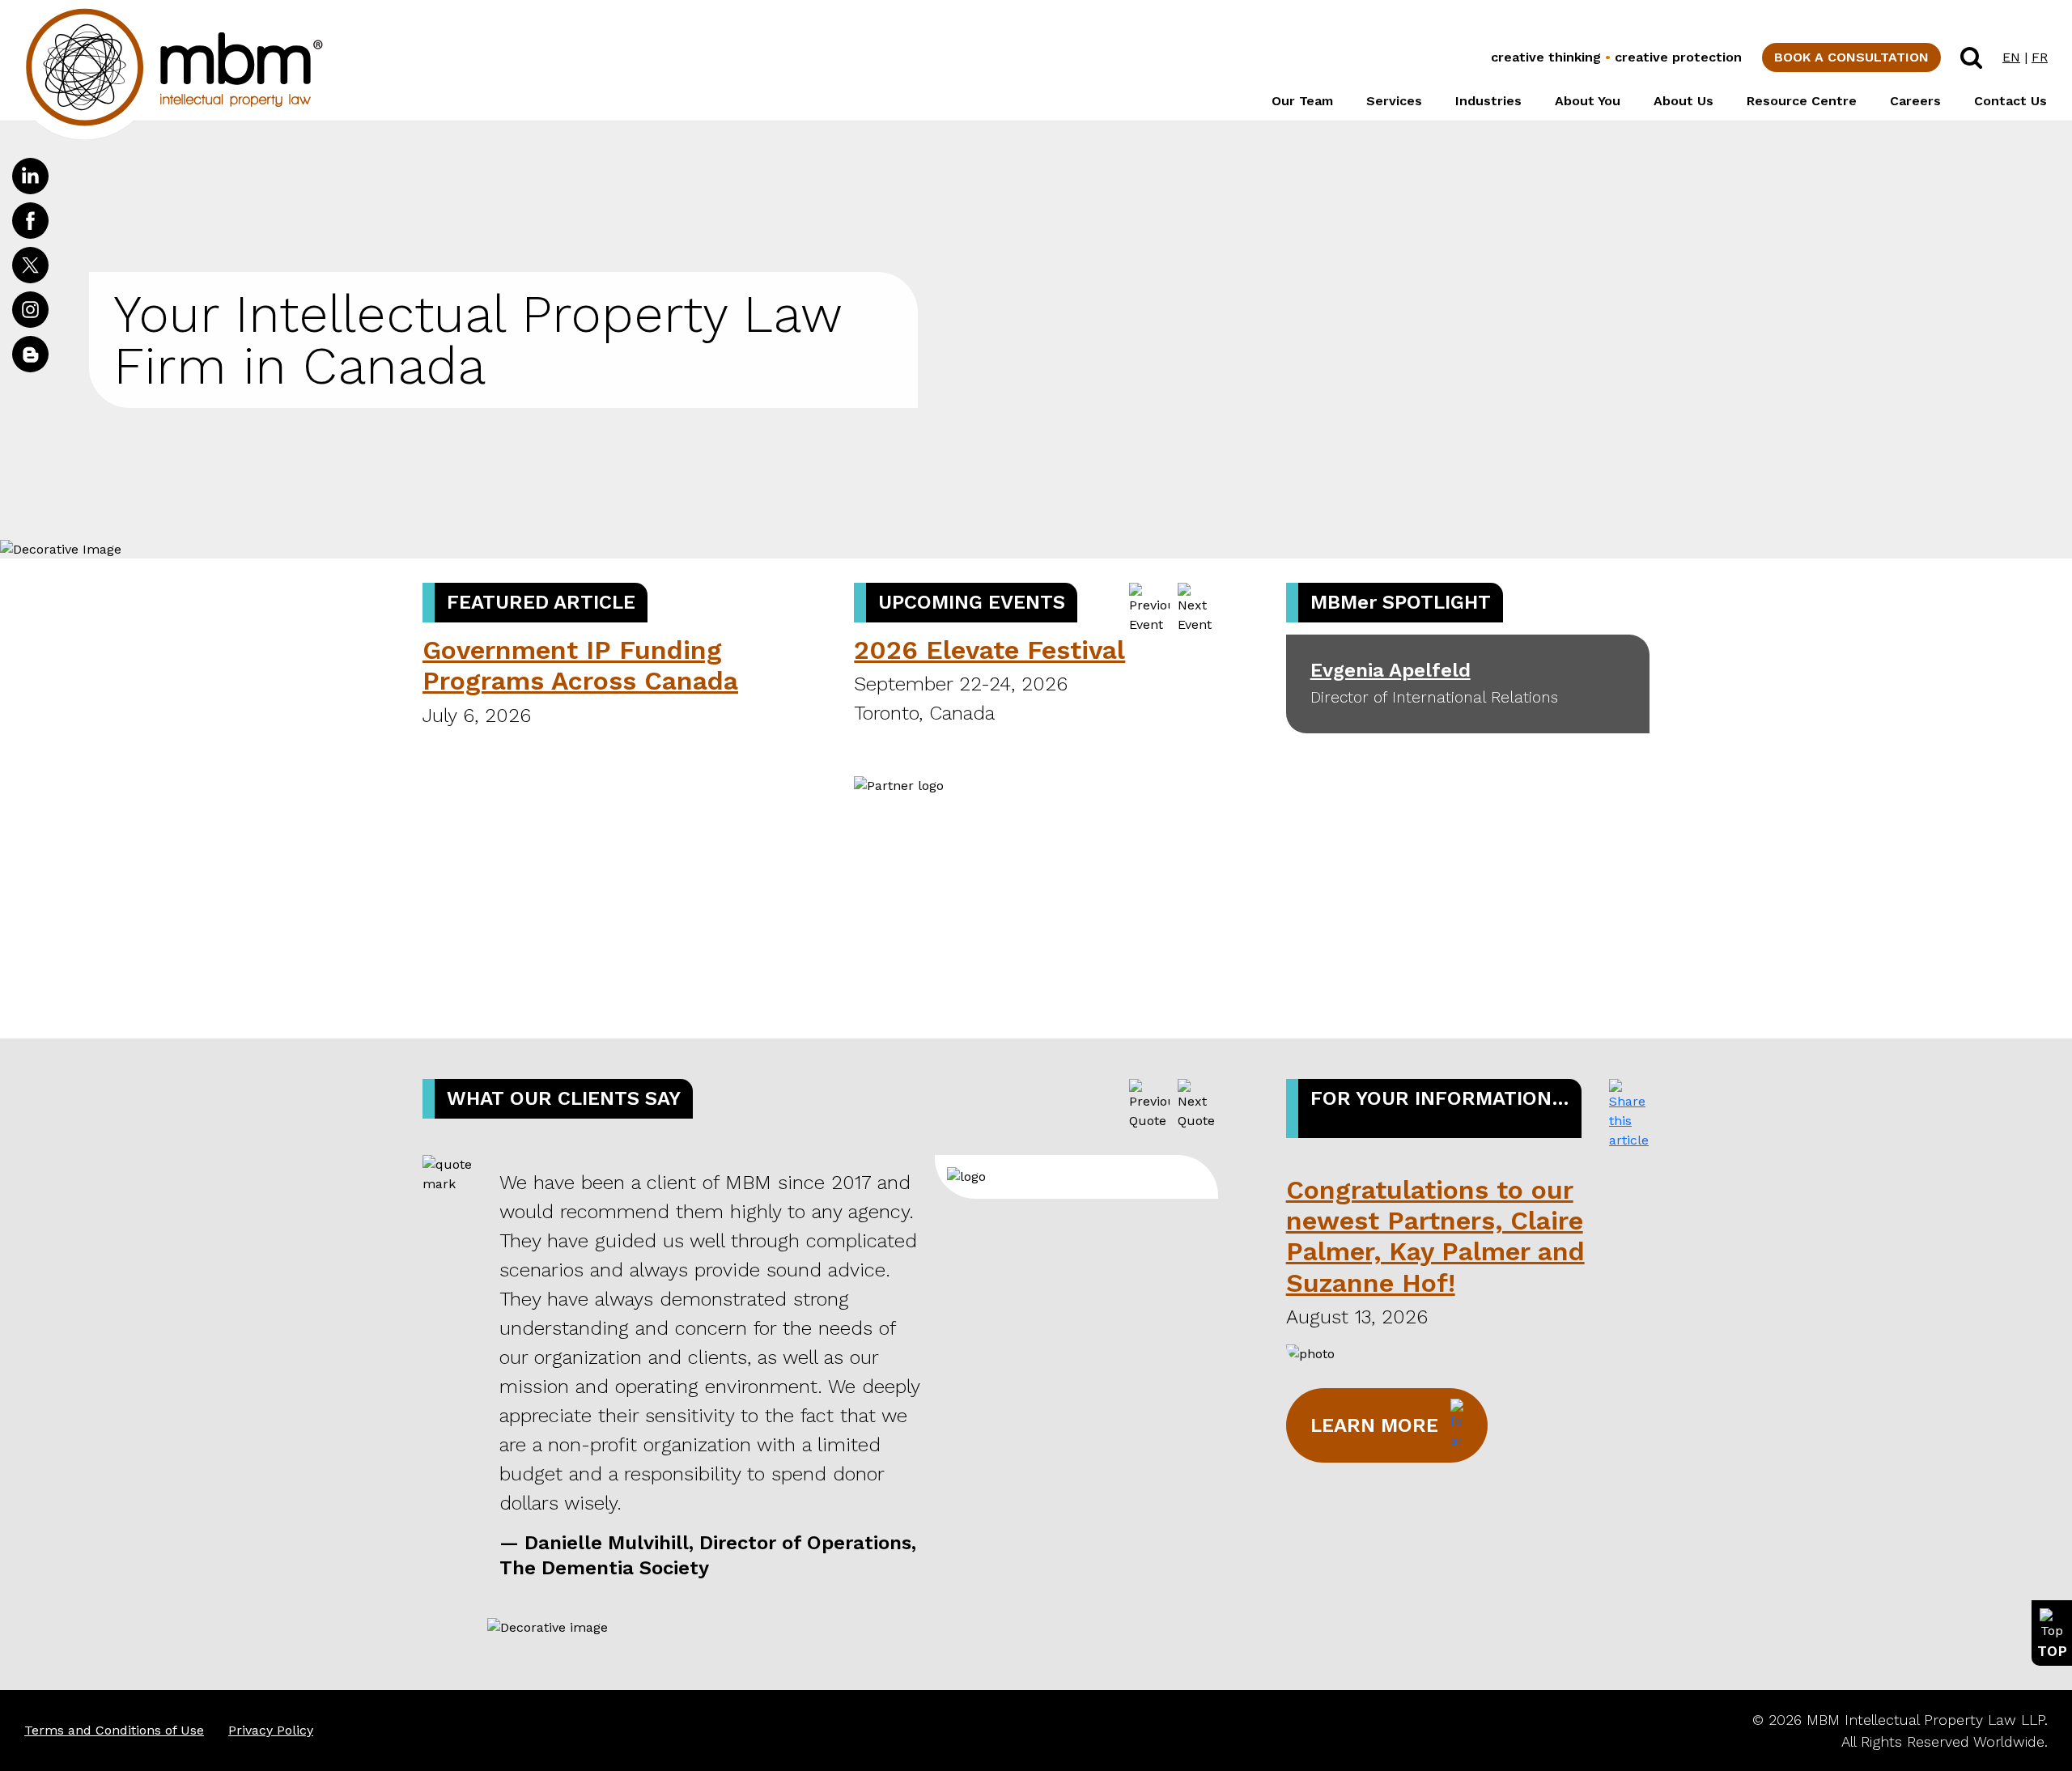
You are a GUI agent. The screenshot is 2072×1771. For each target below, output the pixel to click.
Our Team (1302, 101)
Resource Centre (1802, 101)
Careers (1915, 101)
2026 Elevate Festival (989, 650)
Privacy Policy (271, 1730)
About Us (1683, 101)
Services (1394, 101)
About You (1588, 101)
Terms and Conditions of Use (114, 1730)
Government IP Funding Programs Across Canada (580, 665)
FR (2040, 57)
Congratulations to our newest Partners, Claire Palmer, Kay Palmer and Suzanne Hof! (1435, 1236)
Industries (1488, 101)
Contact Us (2010, 101)
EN (2011, 57)
